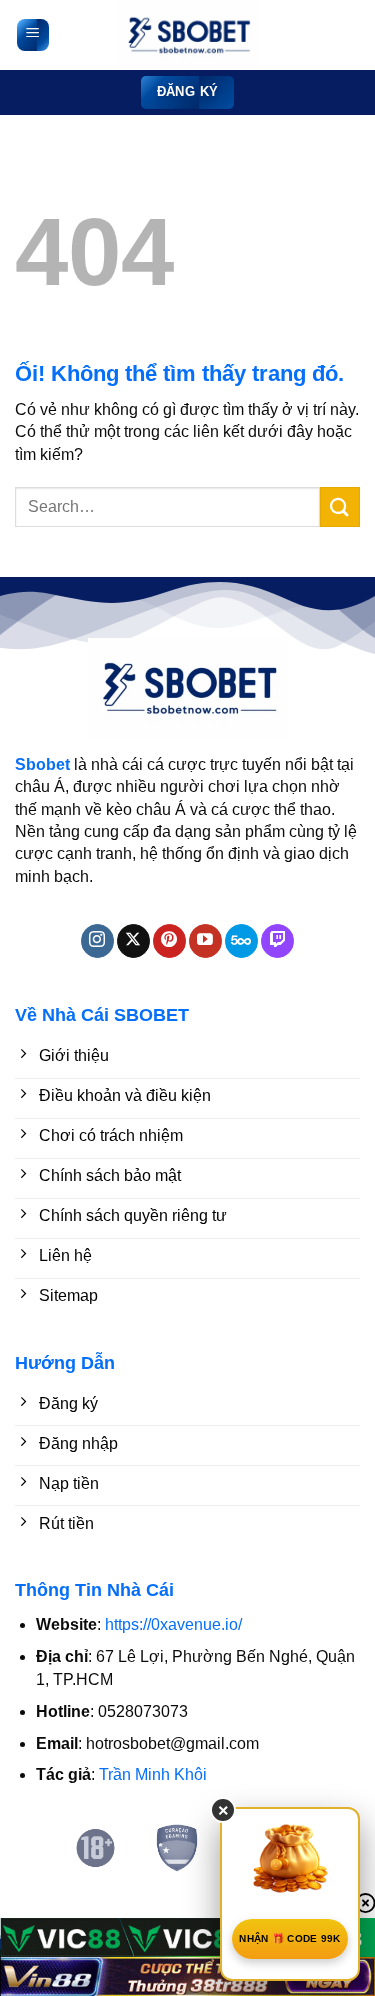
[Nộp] (340, 506)
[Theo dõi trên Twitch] (277, 941)
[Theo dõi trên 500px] (241, 941)
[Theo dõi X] (133, 941)
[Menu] (33, 35)
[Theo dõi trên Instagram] (97, 941)
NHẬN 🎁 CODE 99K (290, 1938)
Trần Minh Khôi (153, 1774)
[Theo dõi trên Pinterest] (169, 941)
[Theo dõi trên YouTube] (205, 941)
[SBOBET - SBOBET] (188, 35)
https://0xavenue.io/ (173, 1624)
